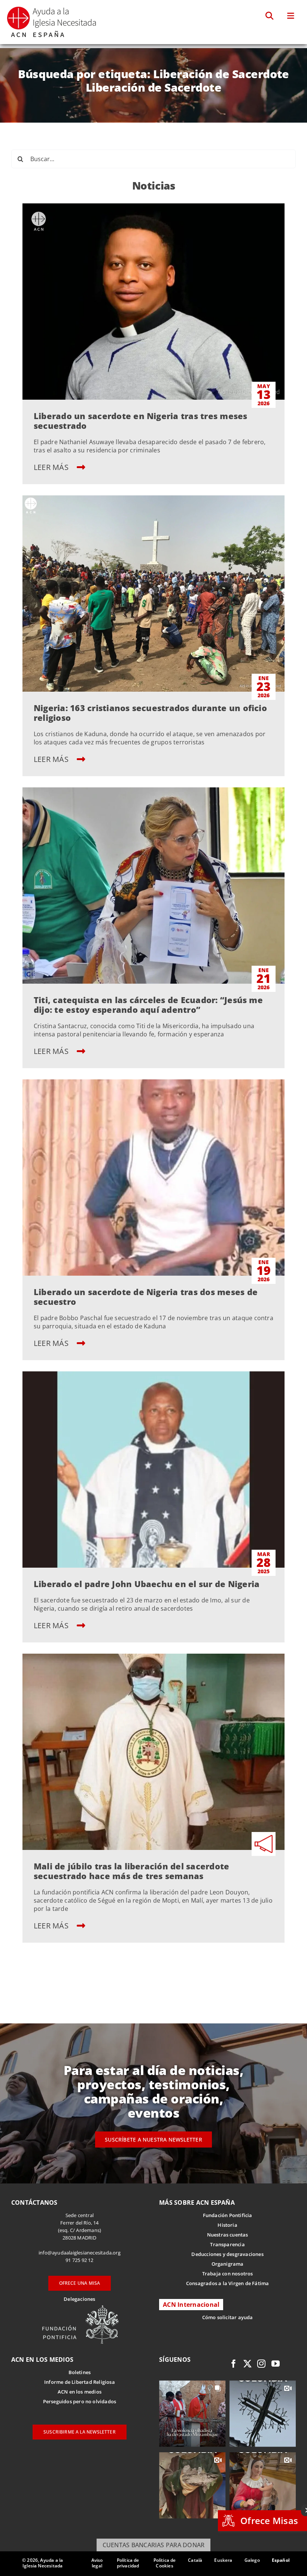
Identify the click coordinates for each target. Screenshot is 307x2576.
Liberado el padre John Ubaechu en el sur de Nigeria (147, 1584)
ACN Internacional (191, 2305)
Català (195, 2560)
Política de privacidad (128, 2563)
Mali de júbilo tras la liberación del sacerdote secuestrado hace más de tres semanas (131, 1871)
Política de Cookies (165, 2563)
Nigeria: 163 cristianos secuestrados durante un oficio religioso (150, 713)
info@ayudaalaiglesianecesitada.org (80, 2253)
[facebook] (234, 2364)
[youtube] (276, 2364)
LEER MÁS (52, 467)
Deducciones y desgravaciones (227, 2254)
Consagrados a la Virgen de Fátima (227, 2283)
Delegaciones (79, 2299)
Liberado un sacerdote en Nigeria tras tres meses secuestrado (141, 421)
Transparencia (227, 2244)
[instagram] (261, 2364)
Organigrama (228, 2264)
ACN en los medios (80, 2392)
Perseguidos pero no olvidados (80, 2401)
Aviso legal (97, 2563)
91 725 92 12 (79, 2260)
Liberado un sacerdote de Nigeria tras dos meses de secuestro (146, 1297)
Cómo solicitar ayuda (228, 2317)
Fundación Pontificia (228, 2215)
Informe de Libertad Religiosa (80, 2382)
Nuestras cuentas (228, 2235)
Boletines (80, 2372)
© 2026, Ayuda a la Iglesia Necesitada (42, 2563)
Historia (227, 2225)
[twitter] (247, 2364)
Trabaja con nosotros (228, 2274)
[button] (270, 16)
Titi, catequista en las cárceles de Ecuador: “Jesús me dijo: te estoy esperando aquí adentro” (148, 1005)
